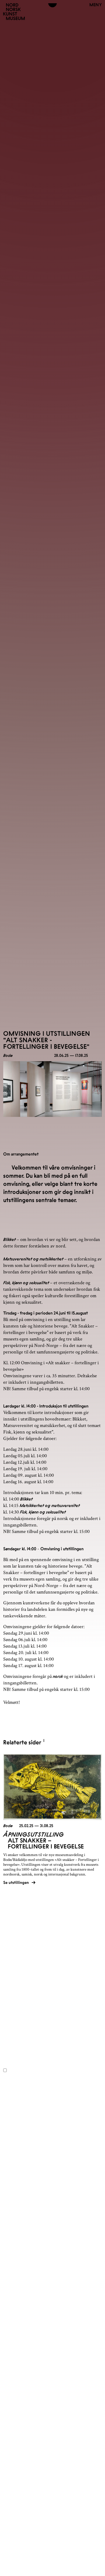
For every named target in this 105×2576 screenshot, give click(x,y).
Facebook (12, 1977)
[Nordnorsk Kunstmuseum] (14, 12)
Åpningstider (26, 1953)
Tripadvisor (13, 1988)
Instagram (12, 1983)
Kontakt (18, 1960)
